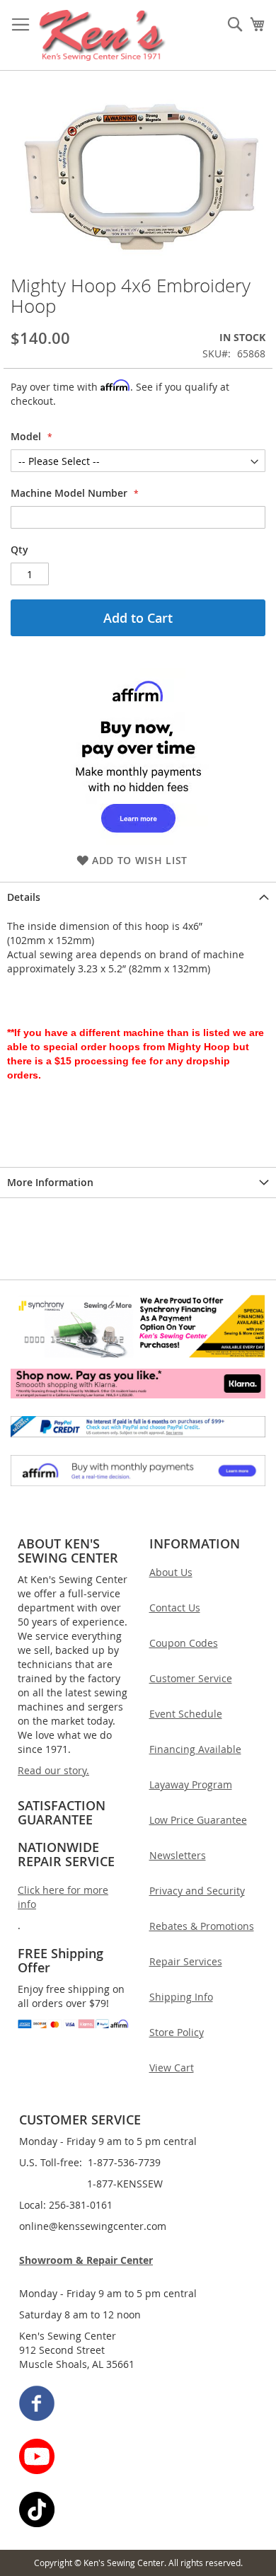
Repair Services (186, 1961)
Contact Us (175, 1608)
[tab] (138, 897)
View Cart (172, 2068)
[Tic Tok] (139, 2511)
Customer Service (191, 1678)
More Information (50, 1182)
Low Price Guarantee (198, 1820)
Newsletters (178, 1855)
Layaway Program (191, 1784)
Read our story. (53, 1770)
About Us (171, 1572)
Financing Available (195, 1749)
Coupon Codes (184, 1643)
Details (24, 897)
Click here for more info (63, 1897)
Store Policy (177, 2032)
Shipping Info (181, 1997)
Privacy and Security (197, 1891)
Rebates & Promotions (202, 1926)
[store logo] (103, 35)
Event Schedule (186, 1714)
